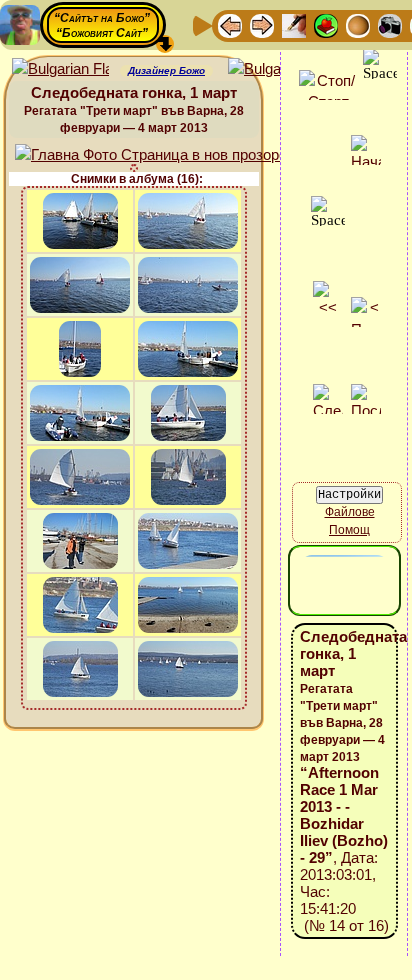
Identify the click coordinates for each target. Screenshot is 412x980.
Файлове (350, 512)
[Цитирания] (326, 24)
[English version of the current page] (60, 69)
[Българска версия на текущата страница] (276, 69)
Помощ (349, 530)
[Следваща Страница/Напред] (262, 24)
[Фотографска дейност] (390, 24)
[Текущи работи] (358, 24)
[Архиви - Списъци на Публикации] (294, 24)
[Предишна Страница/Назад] (230, 24)
